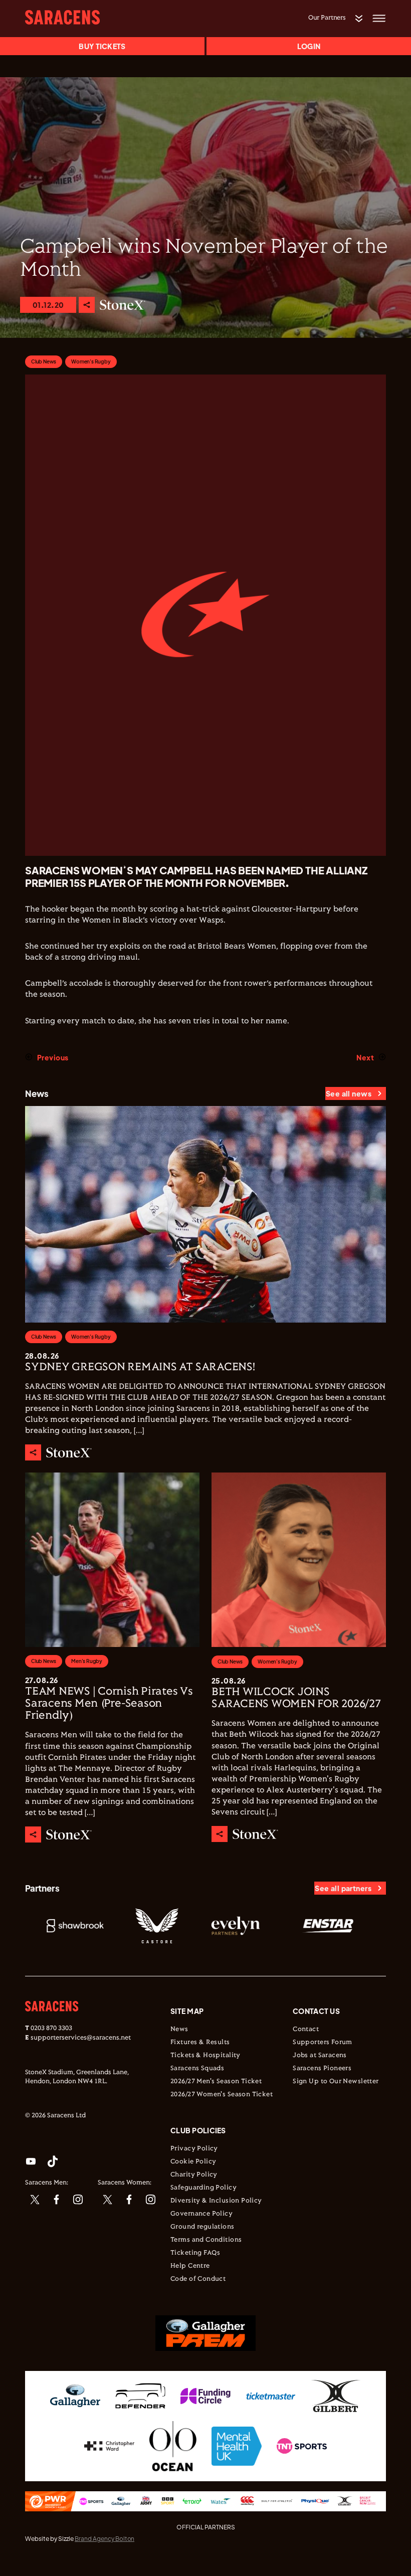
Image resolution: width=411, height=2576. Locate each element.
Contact (306, 2030)
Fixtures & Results (200, 2043)
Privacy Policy (194, 2149)
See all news (349, 1093)
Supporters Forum (323, 2043)
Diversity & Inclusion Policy (216, 2201)
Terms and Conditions (206, 2240)
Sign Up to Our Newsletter (336, 2082)
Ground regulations (202, 2227)
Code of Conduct (198, 2279)
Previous (53, 1057)
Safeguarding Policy (203, 2188)
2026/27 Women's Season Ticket (222, 2095)
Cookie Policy (193, 2162)
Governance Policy (201, 2214)
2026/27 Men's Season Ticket (216, 2082)
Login (309, 46)
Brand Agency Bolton (105, 2539)
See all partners (343, 1888)
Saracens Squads (197, 2069)
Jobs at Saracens (320, 2056)
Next (365, 1057)
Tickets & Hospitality (205, 2056)
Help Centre (190, 2266)
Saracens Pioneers (322, 2069)
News (179, 2030)
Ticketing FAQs (195, 2253)
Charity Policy (194, 2175)
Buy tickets (102, 46)
